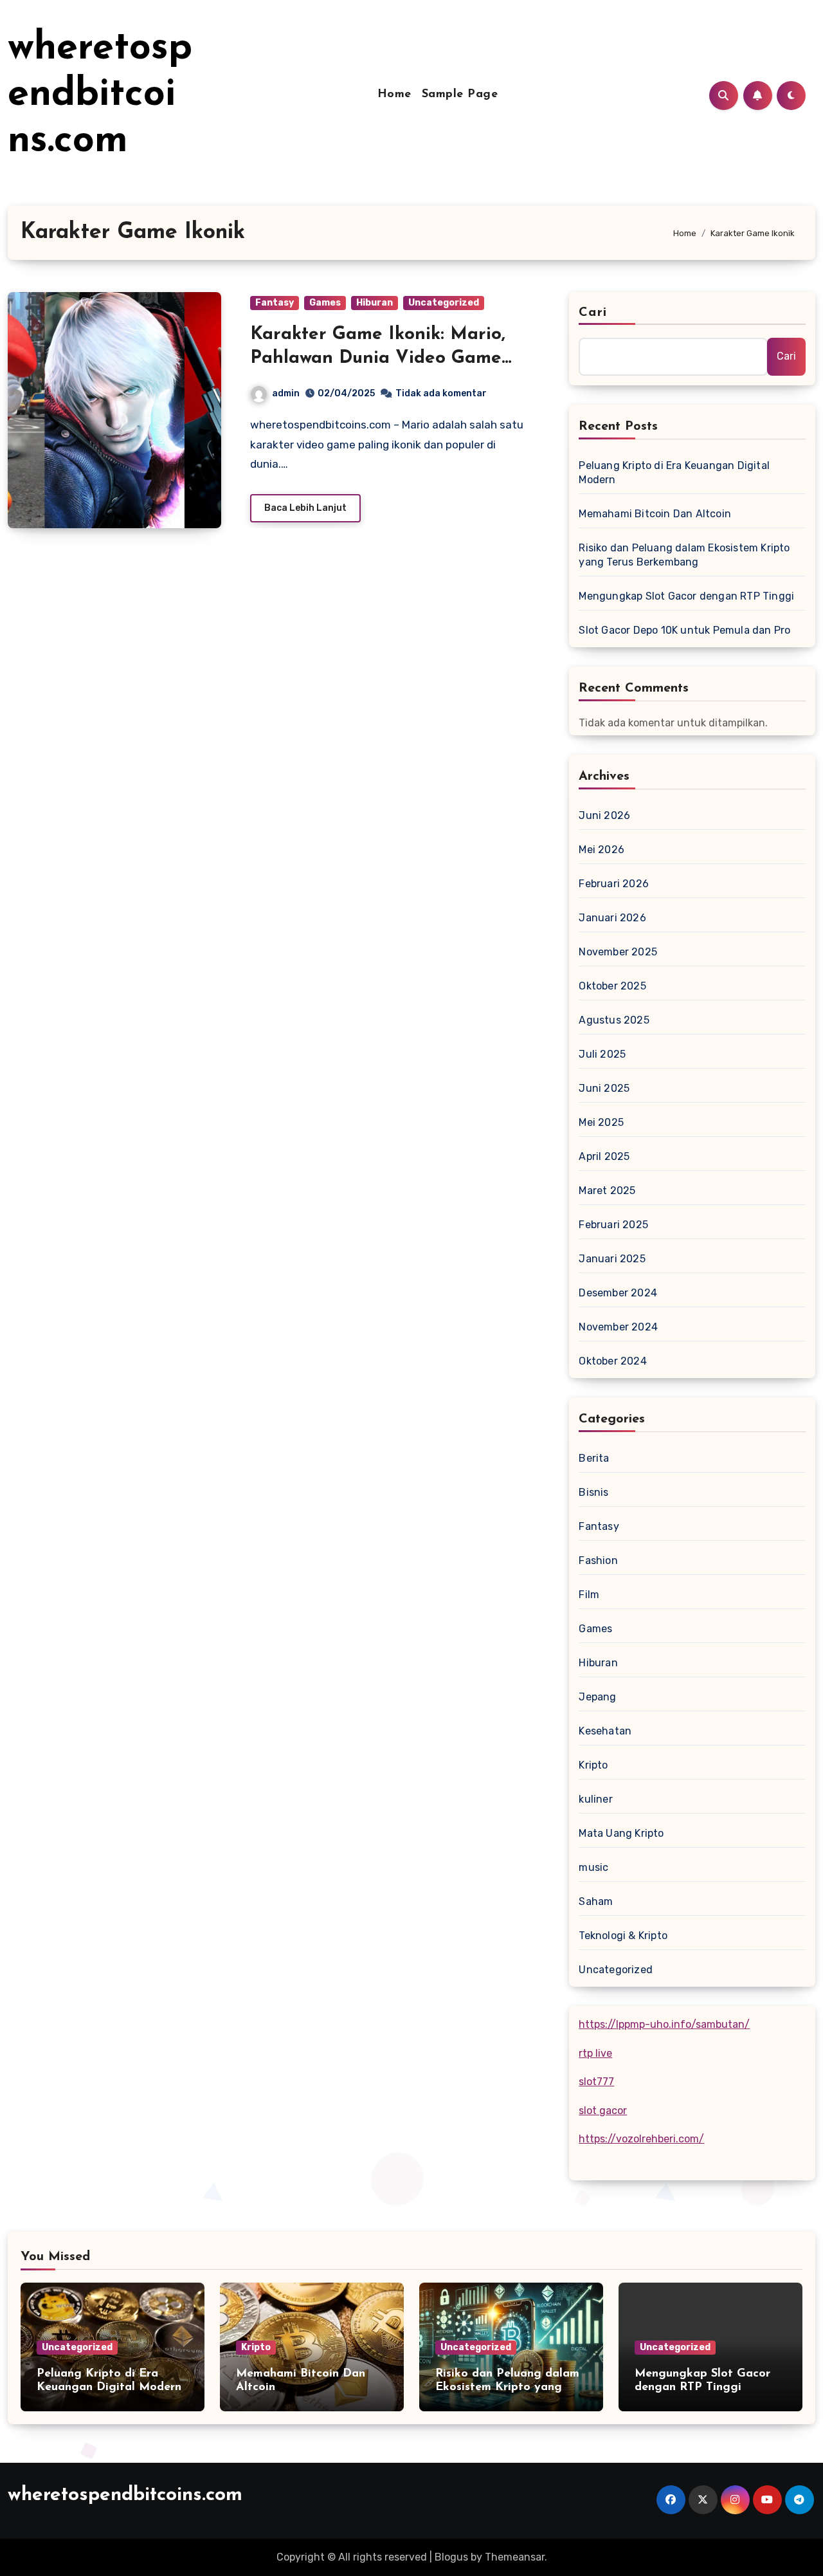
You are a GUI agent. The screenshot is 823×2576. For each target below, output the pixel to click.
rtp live (595, 2053)
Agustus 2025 (614, 1020)
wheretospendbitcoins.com (100, 95)
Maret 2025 (607, 1191)
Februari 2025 (613, 1225)
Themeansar (515, 2557)
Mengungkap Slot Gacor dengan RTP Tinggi (686, 596)
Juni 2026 (604, 815)
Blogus (451, 2557)
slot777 (596, 2082)
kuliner (595, 1799)
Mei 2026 (601, 850)
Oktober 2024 (612, 1361)
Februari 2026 (614, 884)
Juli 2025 (602, 1054)
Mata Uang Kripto (621, 1833)
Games (325, 303)
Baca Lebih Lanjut (305, 508)
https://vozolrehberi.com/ (641, 2139)
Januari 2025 (612, 1259)
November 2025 (618, 952)
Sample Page (460, 95)
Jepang (597, 1697)
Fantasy (275, 303)
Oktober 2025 (612, 986)
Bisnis (593, 1492)
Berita (594, 1458)
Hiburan (375, 303)
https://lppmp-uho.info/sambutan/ (664, 2024)
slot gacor (603, 2111)
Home (394, 95)
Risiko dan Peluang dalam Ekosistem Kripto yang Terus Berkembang (684, 555)
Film (589, 1595)
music (593, 1867)
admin (286, 393)
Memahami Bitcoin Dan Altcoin (655, 514)
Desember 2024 (618, 1293)
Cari (592, 313)
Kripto (593, 1765)
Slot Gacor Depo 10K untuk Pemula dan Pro (684, 630)
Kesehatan (605, 1731)
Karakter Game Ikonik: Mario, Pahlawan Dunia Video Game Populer (378, 358)
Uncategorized (444, 303)
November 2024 (618, 1327)
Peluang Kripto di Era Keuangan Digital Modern (674, 473)
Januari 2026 (612, 918)
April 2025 (604, 1156)
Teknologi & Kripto (623, 1936)
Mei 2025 (601, 1122)
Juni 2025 (604, 1088)
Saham (596, 1901)
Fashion (598, 1560)
